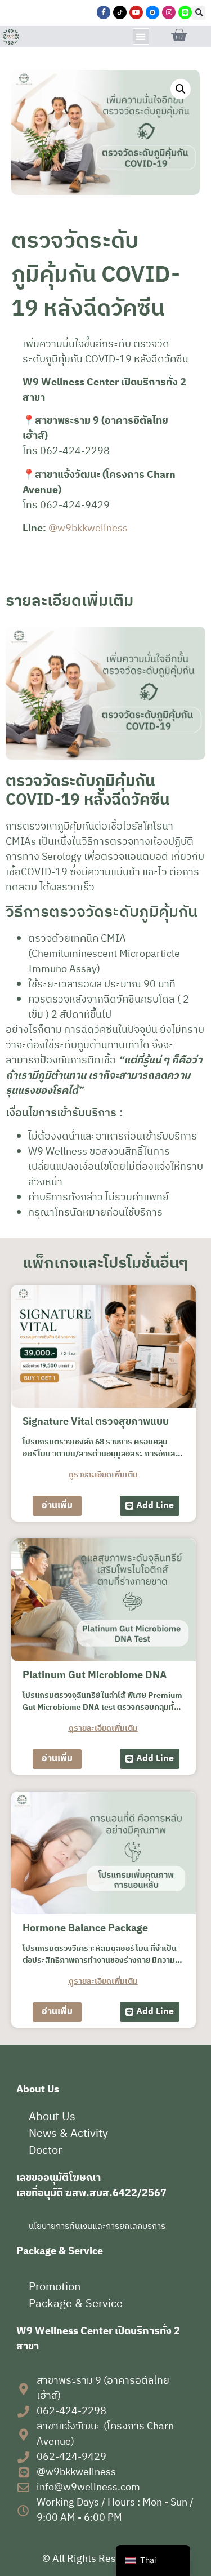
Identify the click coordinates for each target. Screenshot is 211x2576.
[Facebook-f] (104, 12)
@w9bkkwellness (88, 529)
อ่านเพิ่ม (57, 1506)
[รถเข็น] (179, 36)
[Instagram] (169, 12)
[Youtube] (136, 12)
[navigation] (153, 2561)
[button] (199, 13)
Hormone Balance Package (85, 1928)
